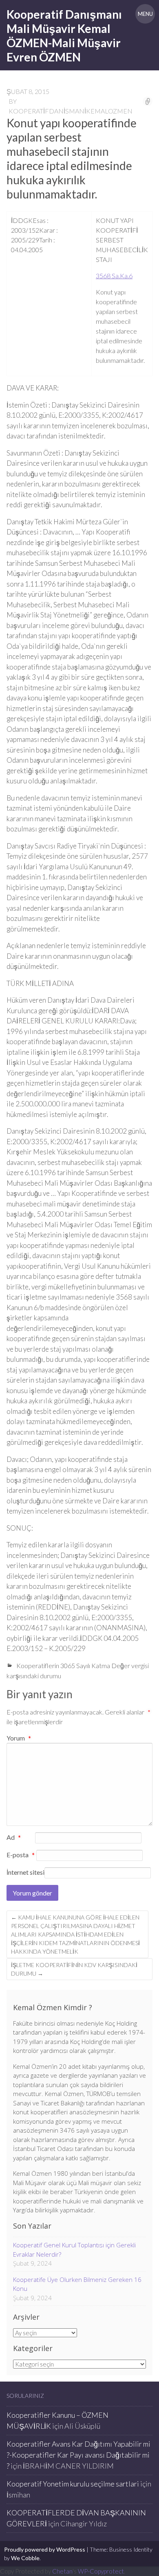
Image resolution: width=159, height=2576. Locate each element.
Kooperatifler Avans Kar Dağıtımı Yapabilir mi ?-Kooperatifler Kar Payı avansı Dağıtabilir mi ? (78, 2455)
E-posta (21, 1855)
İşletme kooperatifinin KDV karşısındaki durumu (74, 1969)
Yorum (19, 1738)
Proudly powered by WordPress (45, 2549)
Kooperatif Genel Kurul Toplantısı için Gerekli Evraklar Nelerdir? (74, 2250)
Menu (145, 14)
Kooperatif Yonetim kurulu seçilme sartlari (73, 2484)
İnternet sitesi (25, 1872)
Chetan (62, 2571)
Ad (14, 1838)
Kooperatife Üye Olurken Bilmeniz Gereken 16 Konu (77, 2284)
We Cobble (25, 2558)
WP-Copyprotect (101, 2571)
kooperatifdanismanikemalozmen (71, 111)
